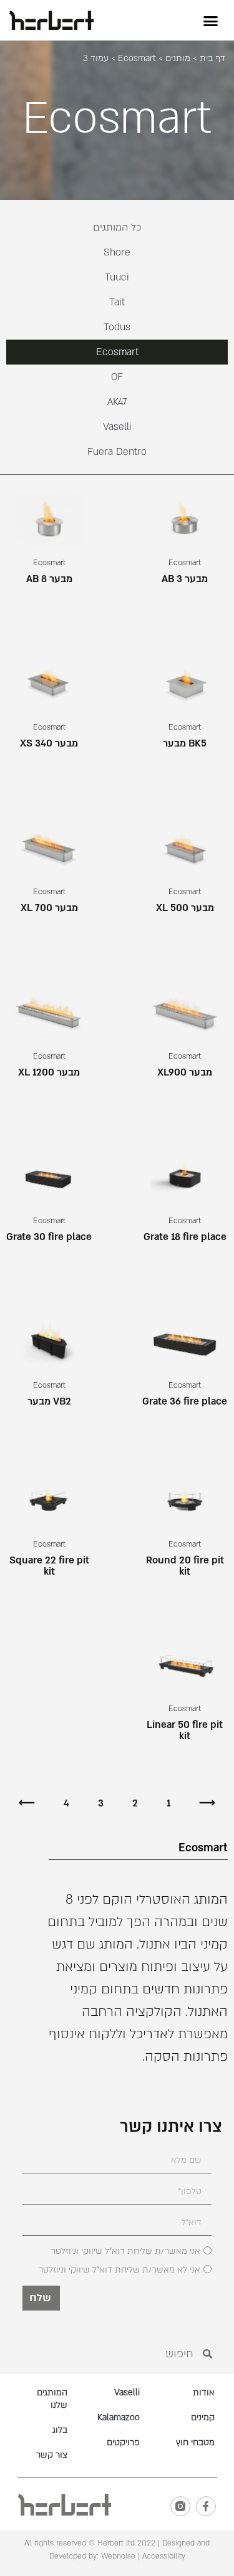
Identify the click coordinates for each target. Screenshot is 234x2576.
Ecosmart (137, 58)
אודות (204, 2392)
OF (117, 377)
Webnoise (117, 2556)
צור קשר (52, 2455)
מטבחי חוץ (195, 2442)
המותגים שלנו (52, 2399)
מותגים (178, 58)
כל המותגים (117, 227)
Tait (117, 302)
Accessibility (164, 2556)
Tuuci (117, 277)
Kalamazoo (119, 2417)
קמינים (203, 2417)
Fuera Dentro (117, 452)
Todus (117, 327)
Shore (117, 252)
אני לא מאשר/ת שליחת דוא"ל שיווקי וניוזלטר (119, 2270)
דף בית (212, 58)
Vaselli (117, 427)
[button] (211, 21)
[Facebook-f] (206, 2506)
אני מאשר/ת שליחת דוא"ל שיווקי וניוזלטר (126, 2251)
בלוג (60, 2430)
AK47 (117, 402)
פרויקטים (123, 2442)
